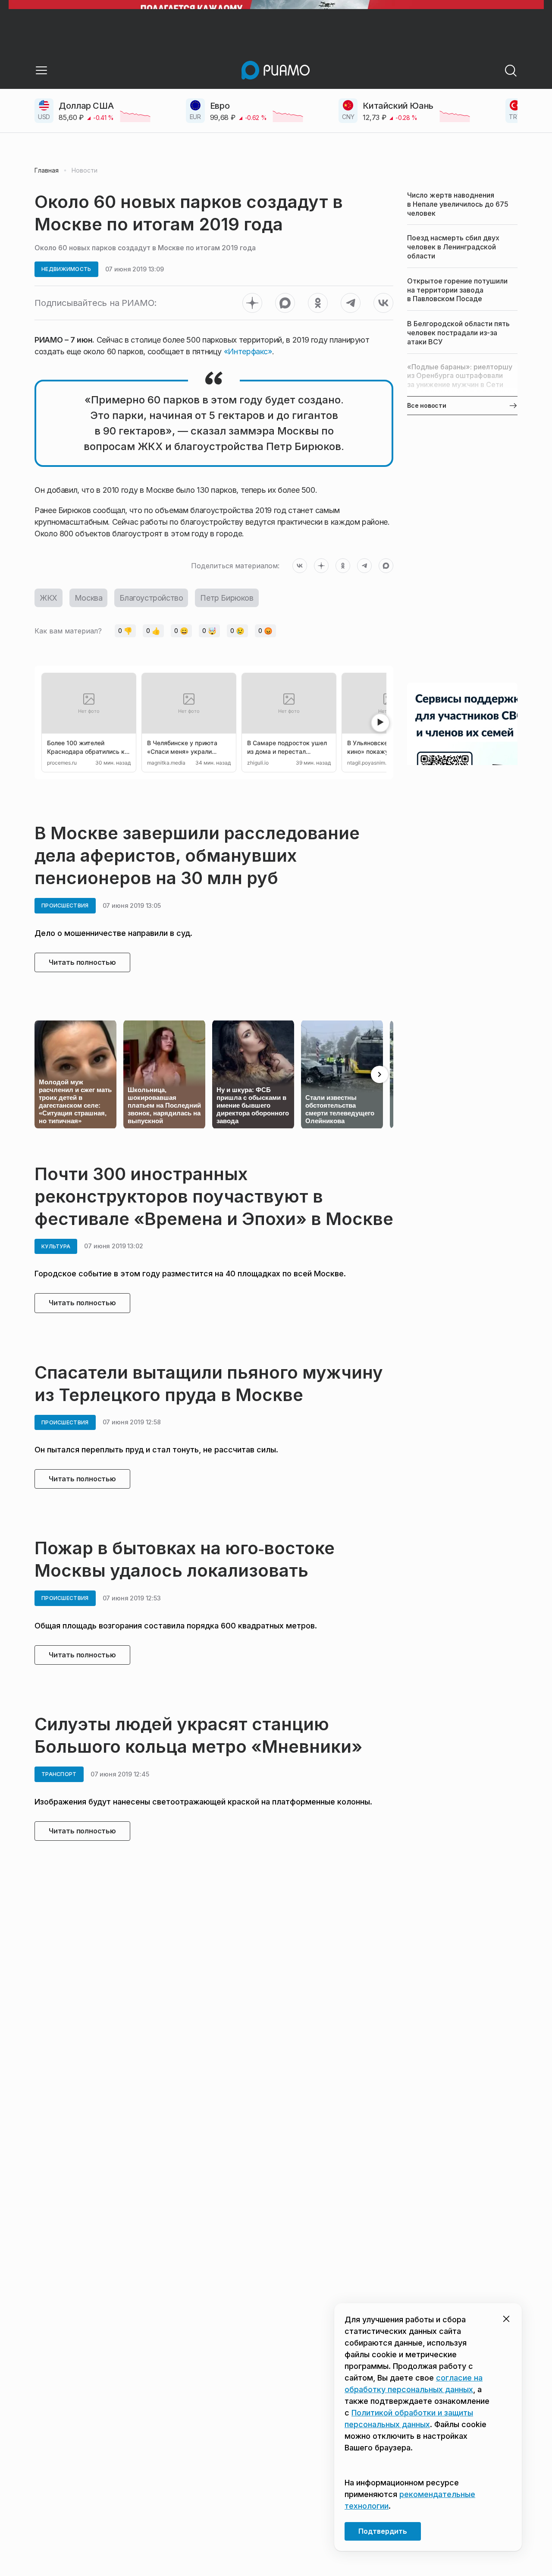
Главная (47, 170)
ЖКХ (49, 598)
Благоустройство (151, 598)
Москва (89, 598)
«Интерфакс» (247, 351)
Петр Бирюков (227, 598)
